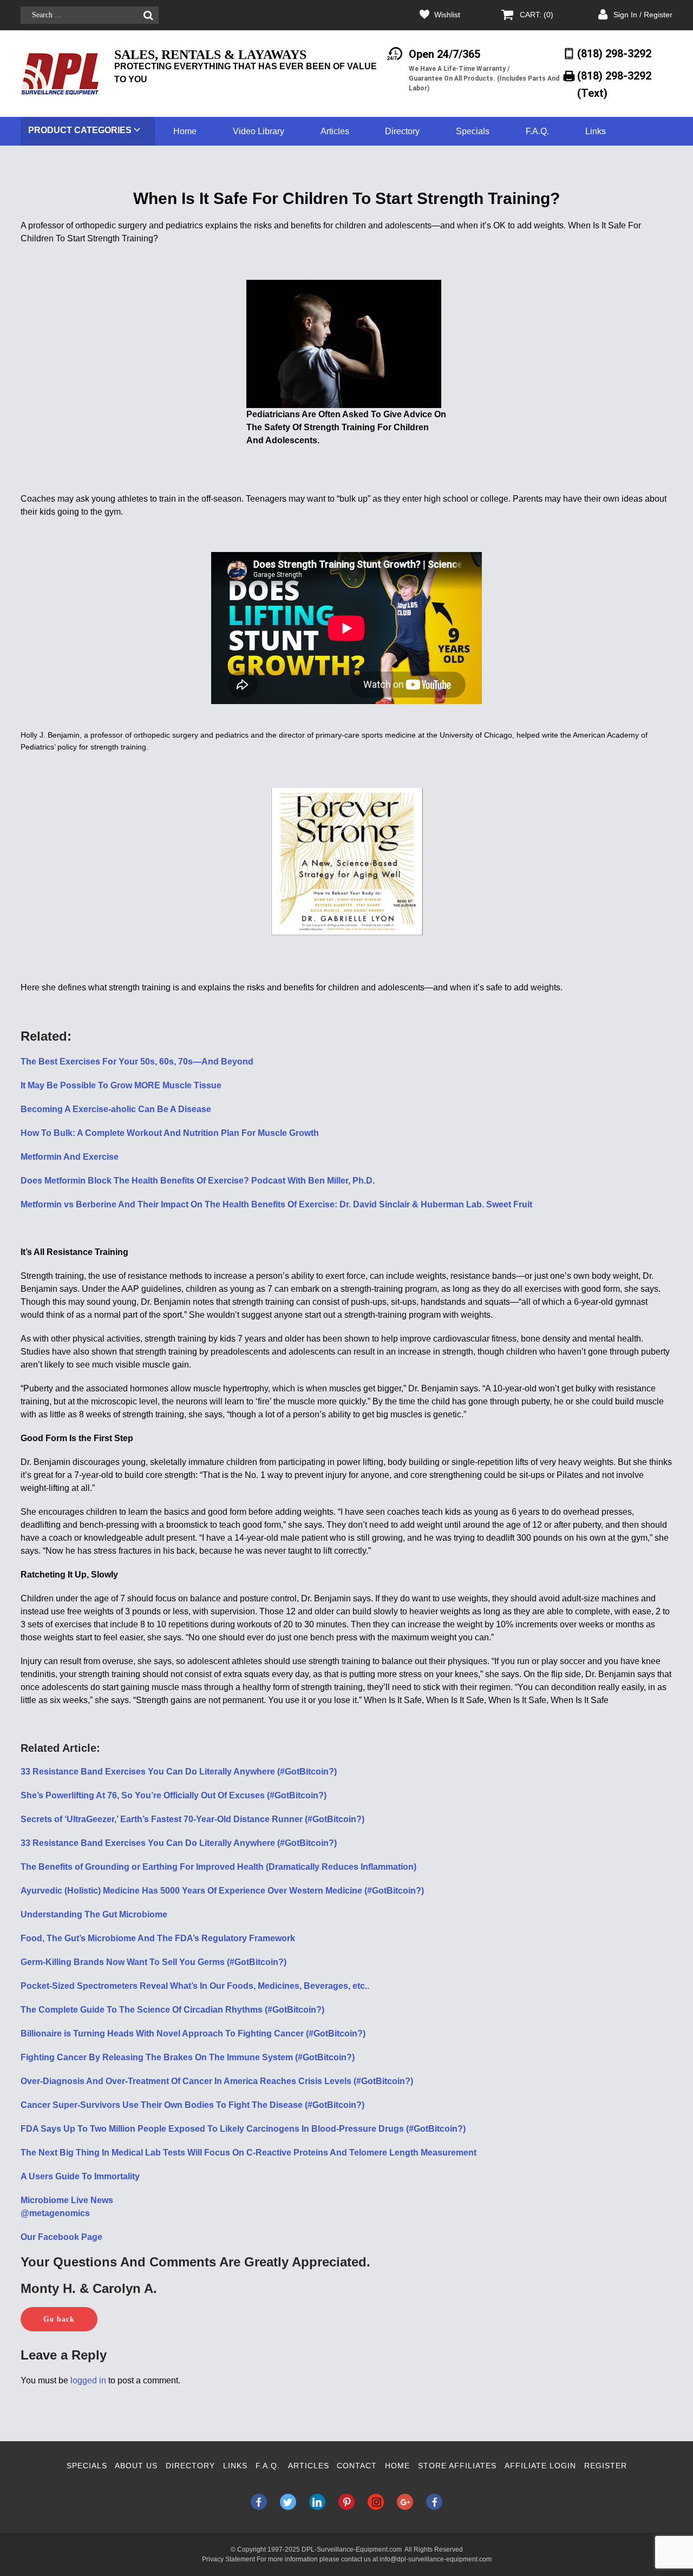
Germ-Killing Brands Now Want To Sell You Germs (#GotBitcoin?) (153, 1962)
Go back (59, 2319)
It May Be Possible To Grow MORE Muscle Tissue (121, 1085)
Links (596, 131)
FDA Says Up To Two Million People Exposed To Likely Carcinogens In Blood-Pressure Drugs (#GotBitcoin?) (243, 2129)
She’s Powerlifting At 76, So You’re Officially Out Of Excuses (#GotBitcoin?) (174, 1795)
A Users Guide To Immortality (80, 2176)
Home (185, 131)
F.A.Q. (537, 131)
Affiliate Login (540, 2466)
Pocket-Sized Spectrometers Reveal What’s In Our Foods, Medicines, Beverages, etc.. (195, 1986)
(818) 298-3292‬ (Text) (614, 84)
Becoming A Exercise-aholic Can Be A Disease (116, 1109)
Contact (357, 2466)
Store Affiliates (457, 2466)
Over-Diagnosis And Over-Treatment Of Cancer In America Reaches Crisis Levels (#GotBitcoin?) (217, 2081)
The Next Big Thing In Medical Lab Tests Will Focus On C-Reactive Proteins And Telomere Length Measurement (249, 2153)
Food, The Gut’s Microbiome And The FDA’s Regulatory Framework (158, 1938)
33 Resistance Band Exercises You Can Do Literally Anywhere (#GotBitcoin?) (179, 1772)
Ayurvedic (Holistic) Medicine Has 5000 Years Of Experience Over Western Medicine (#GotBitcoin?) (222, 1891)
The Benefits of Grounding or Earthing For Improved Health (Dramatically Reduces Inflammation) (218, 1867)
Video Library (259, 131)
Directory (402, 131)
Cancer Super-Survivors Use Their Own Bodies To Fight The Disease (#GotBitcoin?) (192, 2105)
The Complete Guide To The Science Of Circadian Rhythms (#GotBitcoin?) (172, 2010)
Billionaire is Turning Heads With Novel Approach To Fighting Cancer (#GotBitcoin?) (193, 2033)
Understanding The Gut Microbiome (94, 1914)
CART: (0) (537, 15)
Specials (473, 131)
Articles (335, 131)
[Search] (148, 15)
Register (606, 2466)
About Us (136, 2466)
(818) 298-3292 (614, 54)
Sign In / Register (643, 15)
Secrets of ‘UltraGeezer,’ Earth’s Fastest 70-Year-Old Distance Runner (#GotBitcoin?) (192, 1819)
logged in (88, 2380)
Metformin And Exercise (70, 1157)
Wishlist (447, 15)
